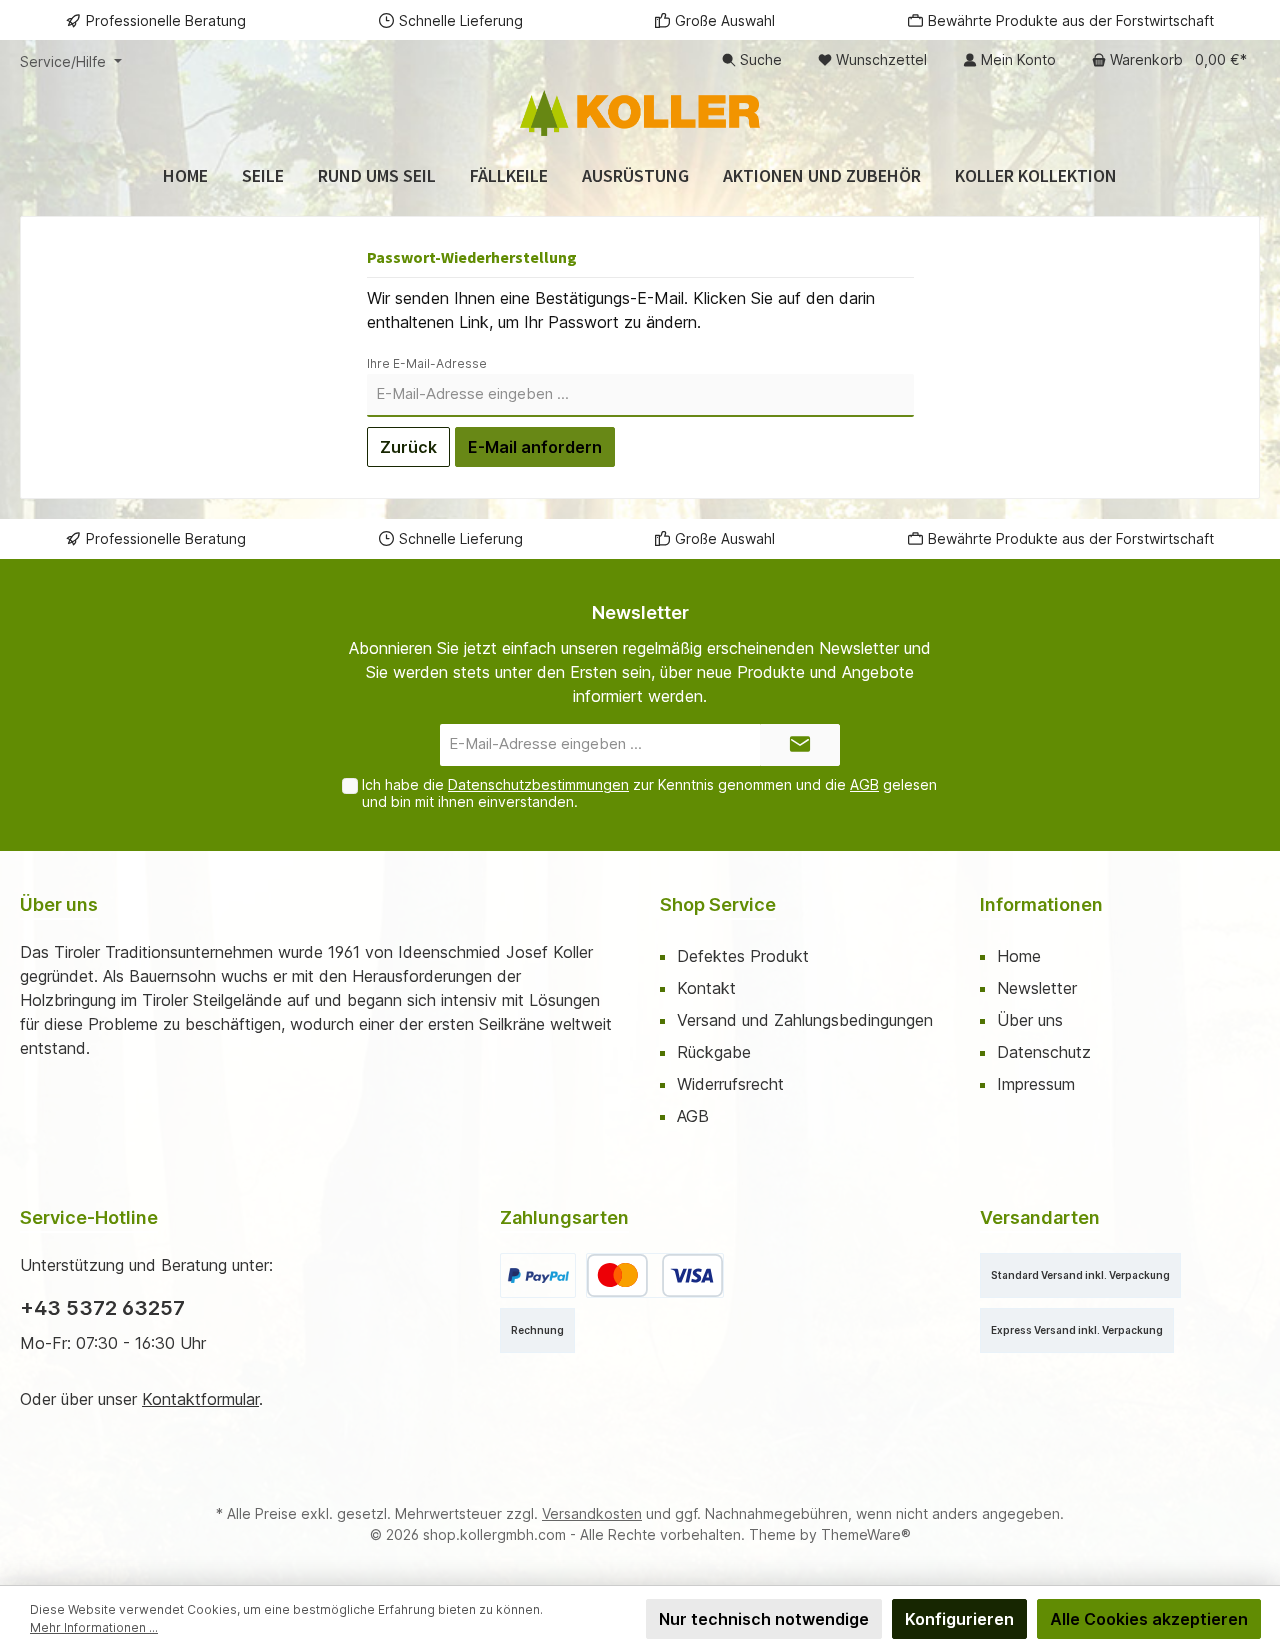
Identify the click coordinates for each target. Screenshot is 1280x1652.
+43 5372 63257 (102, 1308)
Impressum (1036, 1084)
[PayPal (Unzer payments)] (538, 1275)
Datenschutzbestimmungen (538, 784)
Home (1019, 956)
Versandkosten (592, 1513)
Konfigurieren (959, 1619)
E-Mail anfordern (535, 447)
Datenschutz (1044, 1052)
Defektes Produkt (743, 956)
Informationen (1041, 904)
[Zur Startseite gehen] (640, 113)
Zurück (408, 447)
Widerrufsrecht (730, 1084)
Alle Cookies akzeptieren (1149, 1619)
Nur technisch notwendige (764, 1619)
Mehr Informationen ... (94, 1627)
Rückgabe (714, 1052)
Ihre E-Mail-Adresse (427, 363)
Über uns (1030, 1020)
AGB (864, 784)
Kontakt (706, 988)
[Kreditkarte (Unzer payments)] (655, 1275)
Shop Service (718, 904)
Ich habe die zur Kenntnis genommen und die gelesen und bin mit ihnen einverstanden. (649, 793)
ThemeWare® (866, 1534)
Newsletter (1037, 988)
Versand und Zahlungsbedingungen (805, 1020)
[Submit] (800, 745)
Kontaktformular (200, 1399)
